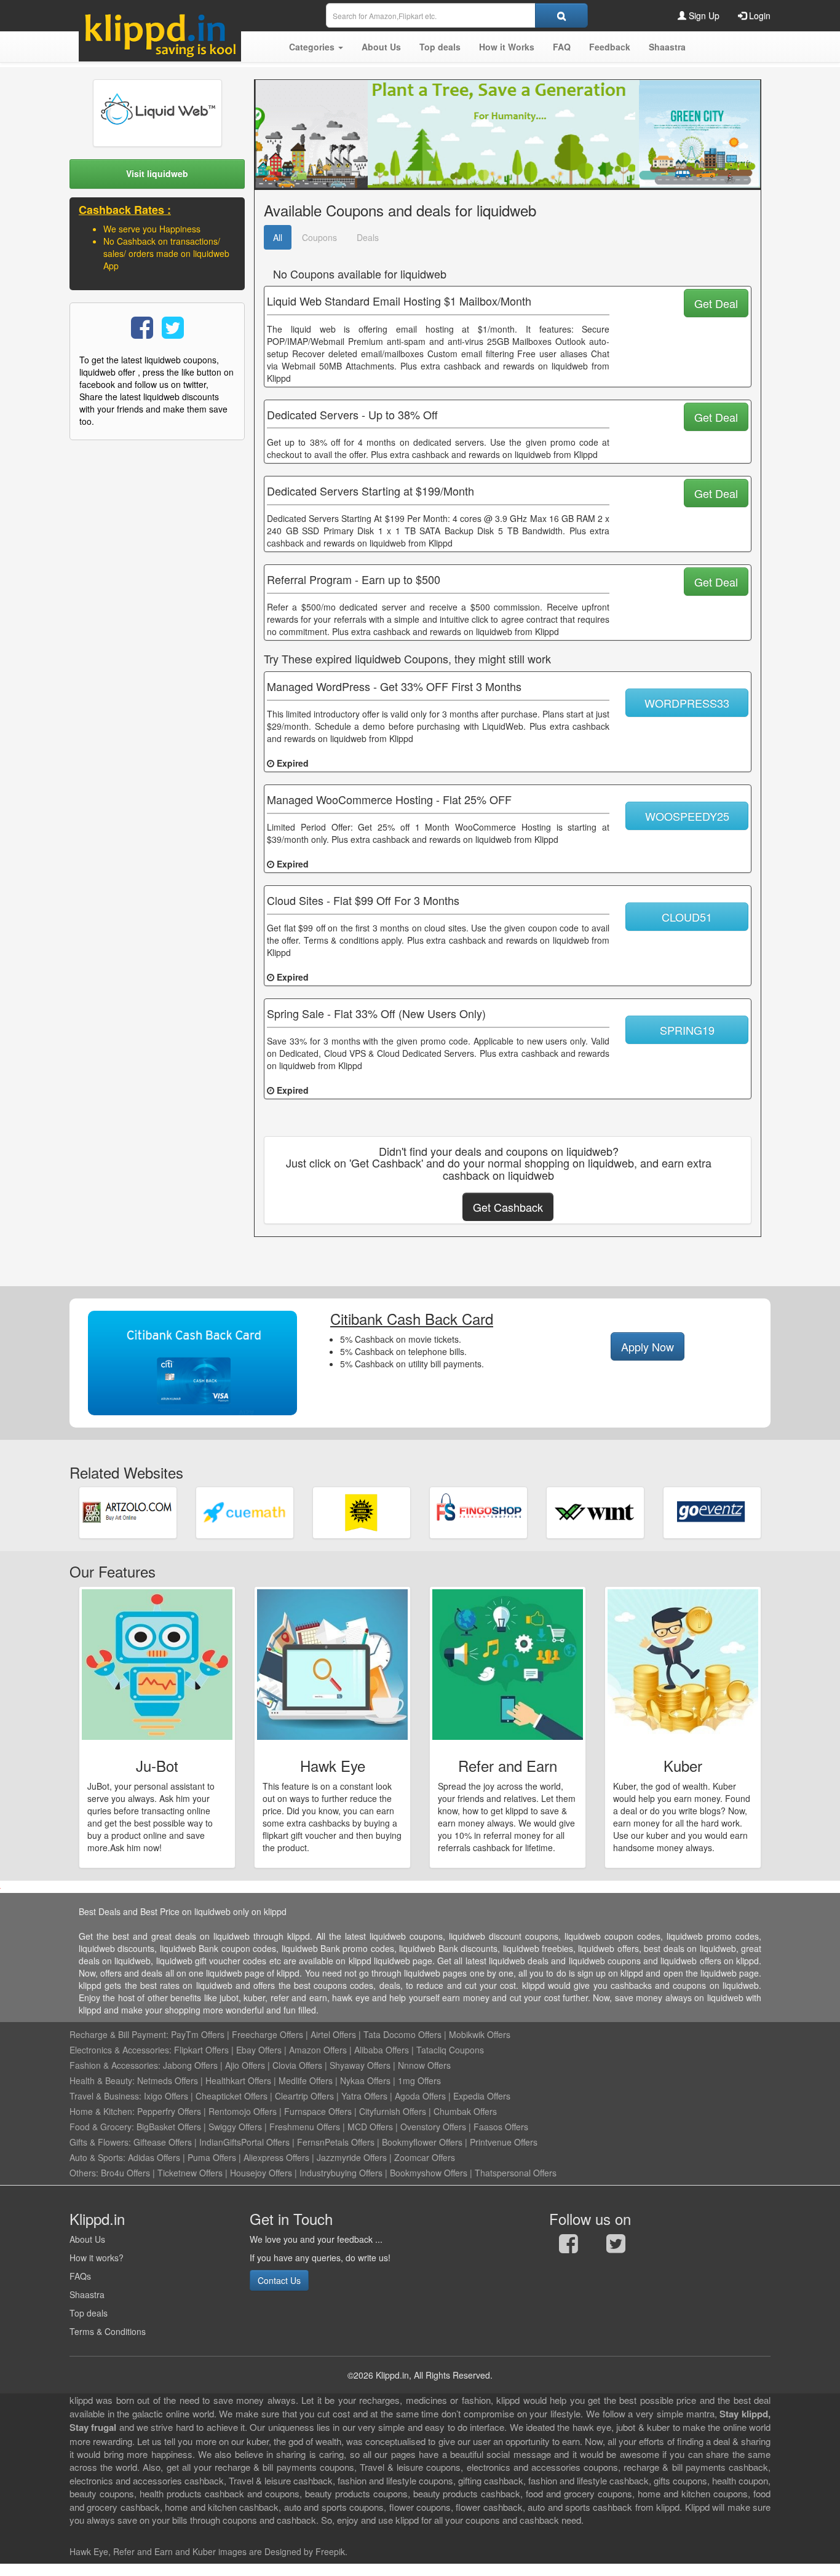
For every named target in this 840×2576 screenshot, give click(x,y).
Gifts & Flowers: (100, 2142)
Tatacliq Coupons (450, 2050)
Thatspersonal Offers (516, 2173)
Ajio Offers (245, 2065)
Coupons (319, 237)
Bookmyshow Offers (429, 2173)
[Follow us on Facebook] (569, 2246)
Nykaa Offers (365, 2080)
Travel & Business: (107, 2096)
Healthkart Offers (238, 2080)
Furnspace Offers (318, 2111)
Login (759, 15)
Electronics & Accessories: (121, 2050)
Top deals (89, 2313)
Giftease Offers (163, 2142)
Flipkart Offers (201, 2050)
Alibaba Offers (382, 2050)
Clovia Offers (297, 2065)
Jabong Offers (190, 2065)
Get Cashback (508, 1207)
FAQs (80, 2276)
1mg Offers (419, 2080)
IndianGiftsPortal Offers (244, 2142)
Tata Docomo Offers (402, 2034)
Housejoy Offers (261, 2173)
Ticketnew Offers (190, 2173)
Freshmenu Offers (305, 2127)
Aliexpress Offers (276, 2157)
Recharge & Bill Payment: (119, 2034)
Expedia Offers (482, 2096)
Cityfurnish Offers (393, 2111)
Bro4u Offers (125, 2173)
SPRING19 (687, 1030)
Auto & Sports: (99, 2157)
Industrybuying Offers (341, 2173)
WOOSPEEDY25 (687, 816)
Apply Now (648, 1346)
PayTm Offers (198, 2034)
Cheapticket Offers (232, 2096)
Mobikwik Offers (480, 2034)
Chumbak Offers (465, 2111)
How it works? (97, 2258)
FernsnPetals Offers (336, 2142)
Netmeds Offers (168, 2080)
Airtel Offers (333, 2034)
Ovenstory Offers (433, 2127)
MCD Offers (370, 2127)
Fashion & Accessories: (115, 2065)
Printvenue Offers (504, 2142)
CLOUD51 (687, 917)
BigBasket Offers (169, 2127)
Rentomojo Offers (243, 2111)
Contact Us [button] (279, 2280)
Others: (85, 2173)
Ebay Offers (259, 2050)
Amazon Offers (318, 2050)
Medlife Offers (306, 2080)
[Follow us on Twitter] (616, 2246)
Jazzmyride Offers (352, 2157)
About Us (87, 2239)
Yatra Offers (364, 2096)
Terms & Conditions (108, 2331)
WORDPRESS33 (687, 703)
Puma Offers (212, 2157)
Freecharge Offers (267, 2034)
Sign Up (703, 15)
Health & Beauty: (102, 2080)
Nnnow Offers (424, 2065)
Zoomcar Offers (425, 2157)
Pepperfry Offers (169, 2111)
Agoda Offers (420, 2096)
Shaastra (87, 2294)
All (278, 237)
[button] (316, 47)
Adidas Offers (154, 2157)
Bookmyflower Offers (422, 2142)
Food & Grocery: (102, 2127)
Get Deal (716, 303)
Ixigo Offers (166, 2096)
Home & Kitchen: (102, 2111)
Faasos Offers (501, 2127)
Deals (368, 237)
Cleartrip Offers (304, 2096)
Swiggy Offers (235, 2127)
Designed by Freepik (305, 2551)
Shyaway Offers (360, 2065)
